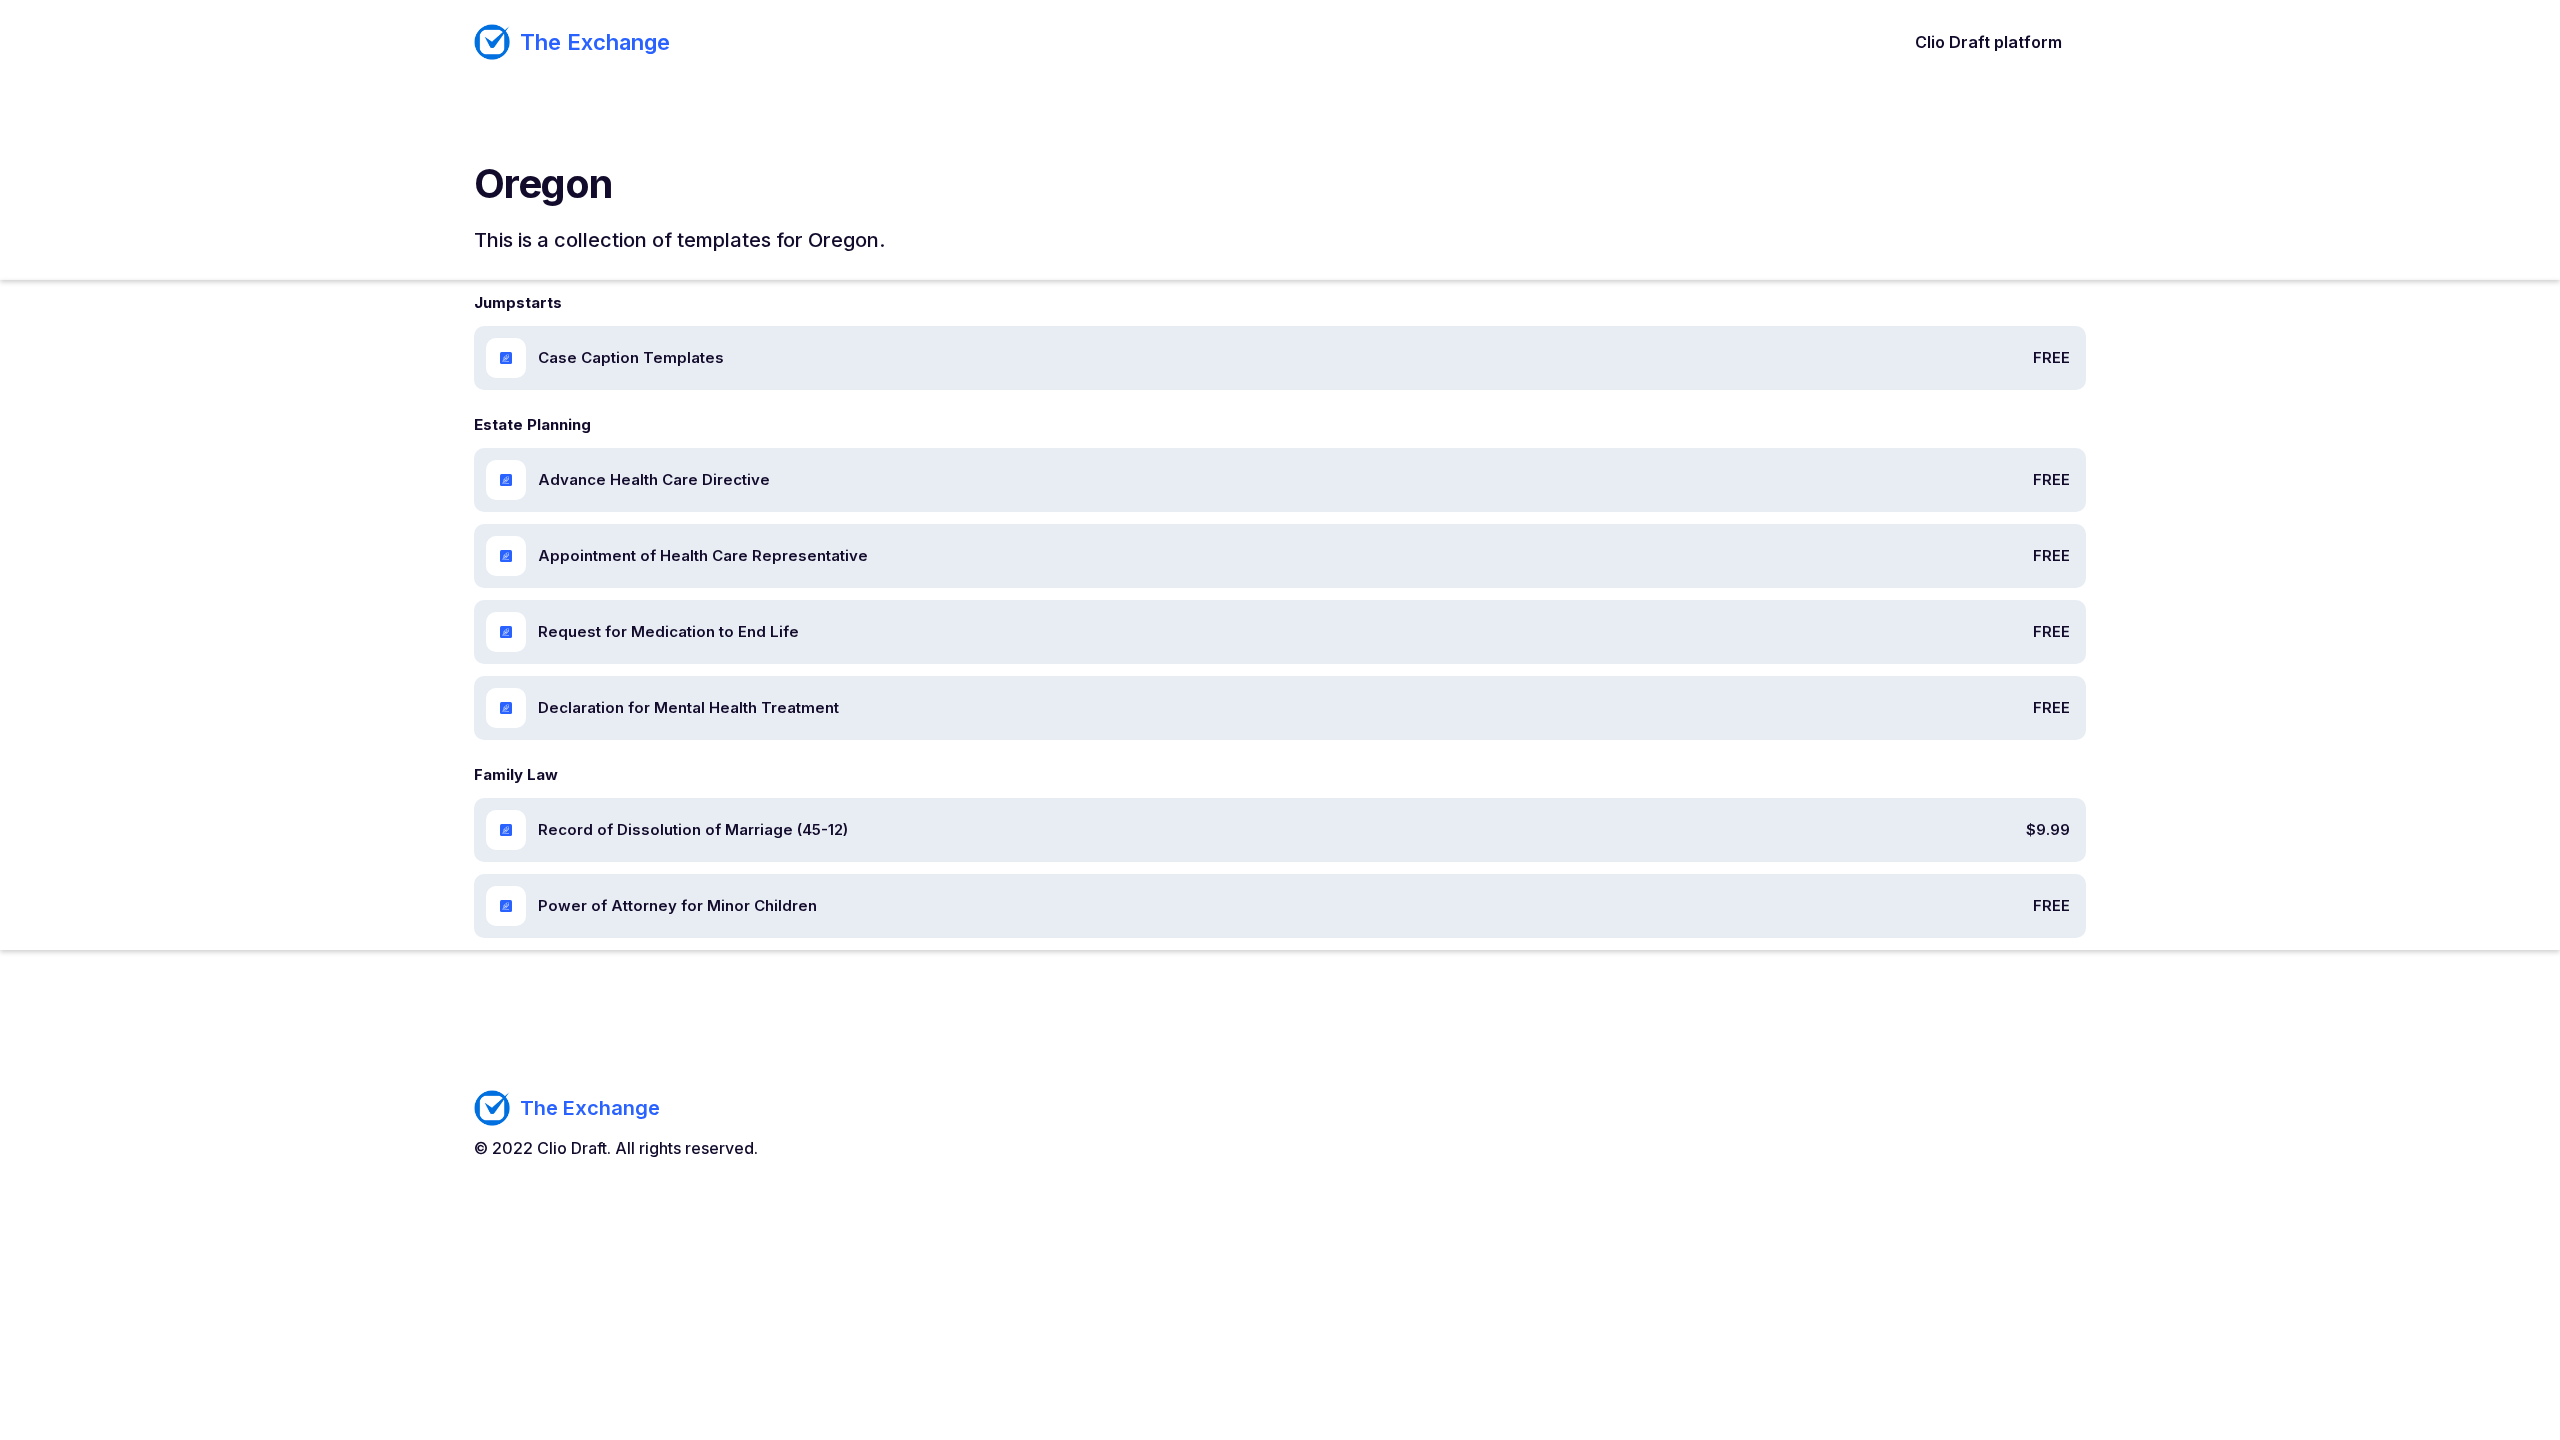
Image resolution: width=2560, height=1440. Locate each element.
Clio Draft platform (1988, 42)
